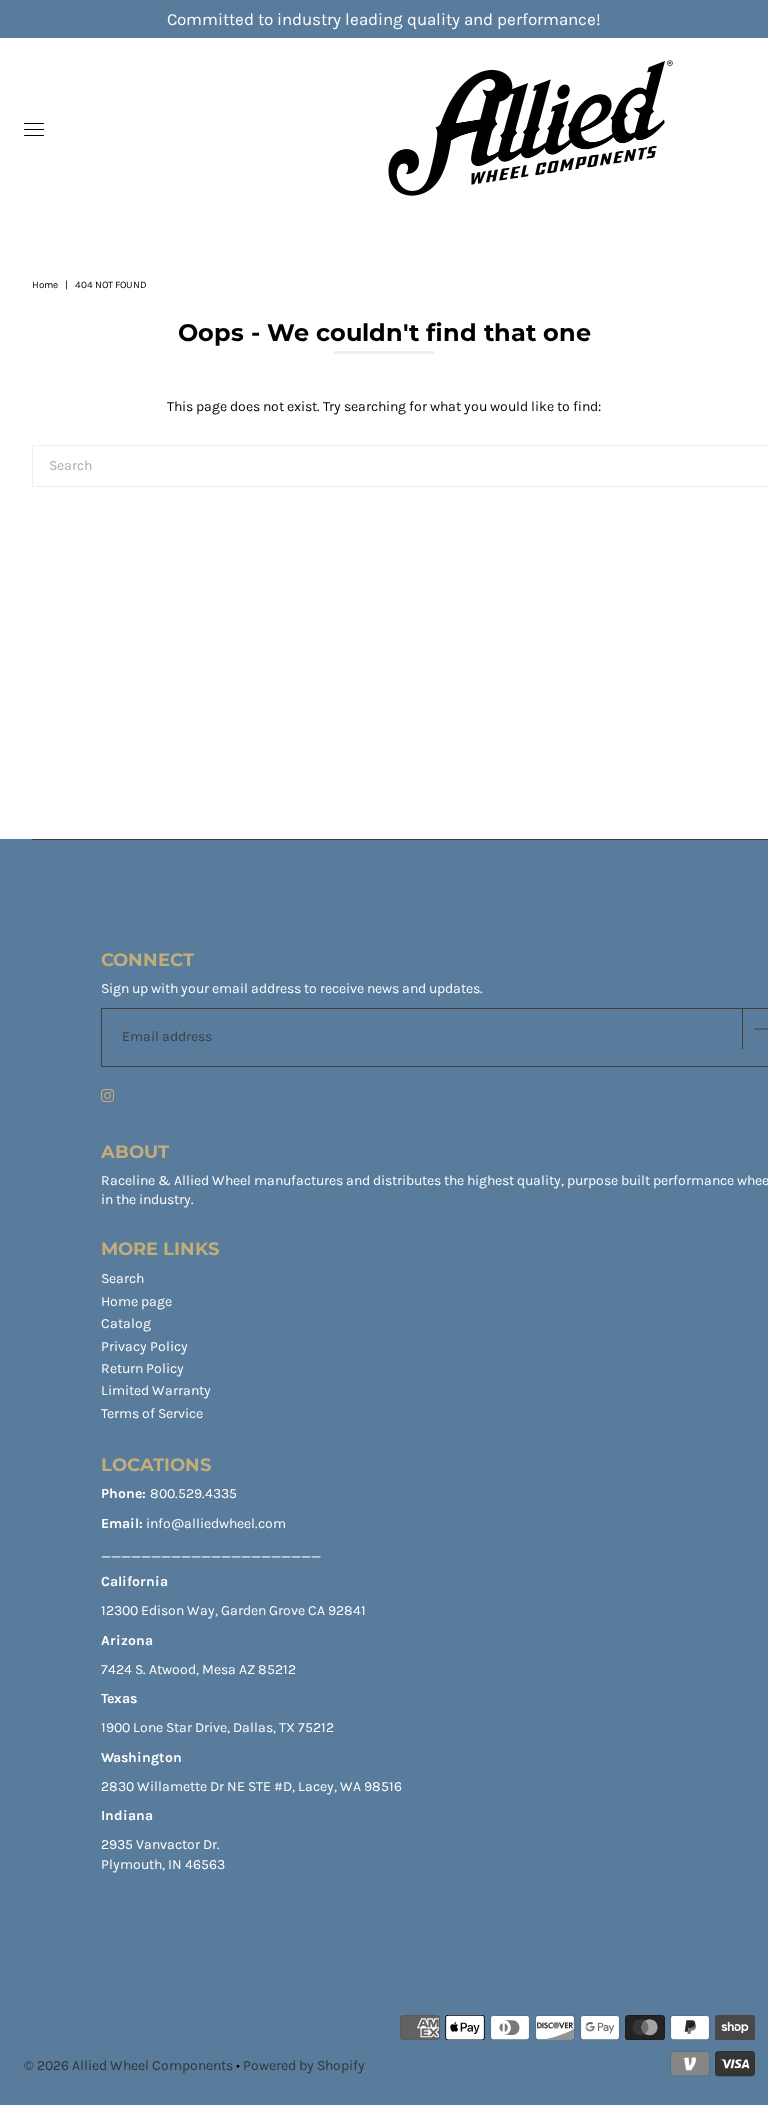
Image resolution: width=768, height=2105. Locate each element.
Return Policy (142, 1368)
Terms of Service (152, 1413)
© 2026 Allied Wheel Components (128, 2065)
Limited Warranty (156, 1390)
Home (45, 285)
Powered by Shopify (304, 2065)
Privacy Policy (144, 1346)
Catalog (126, 1323)
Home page (136, 1301)
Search (122, 1278)
